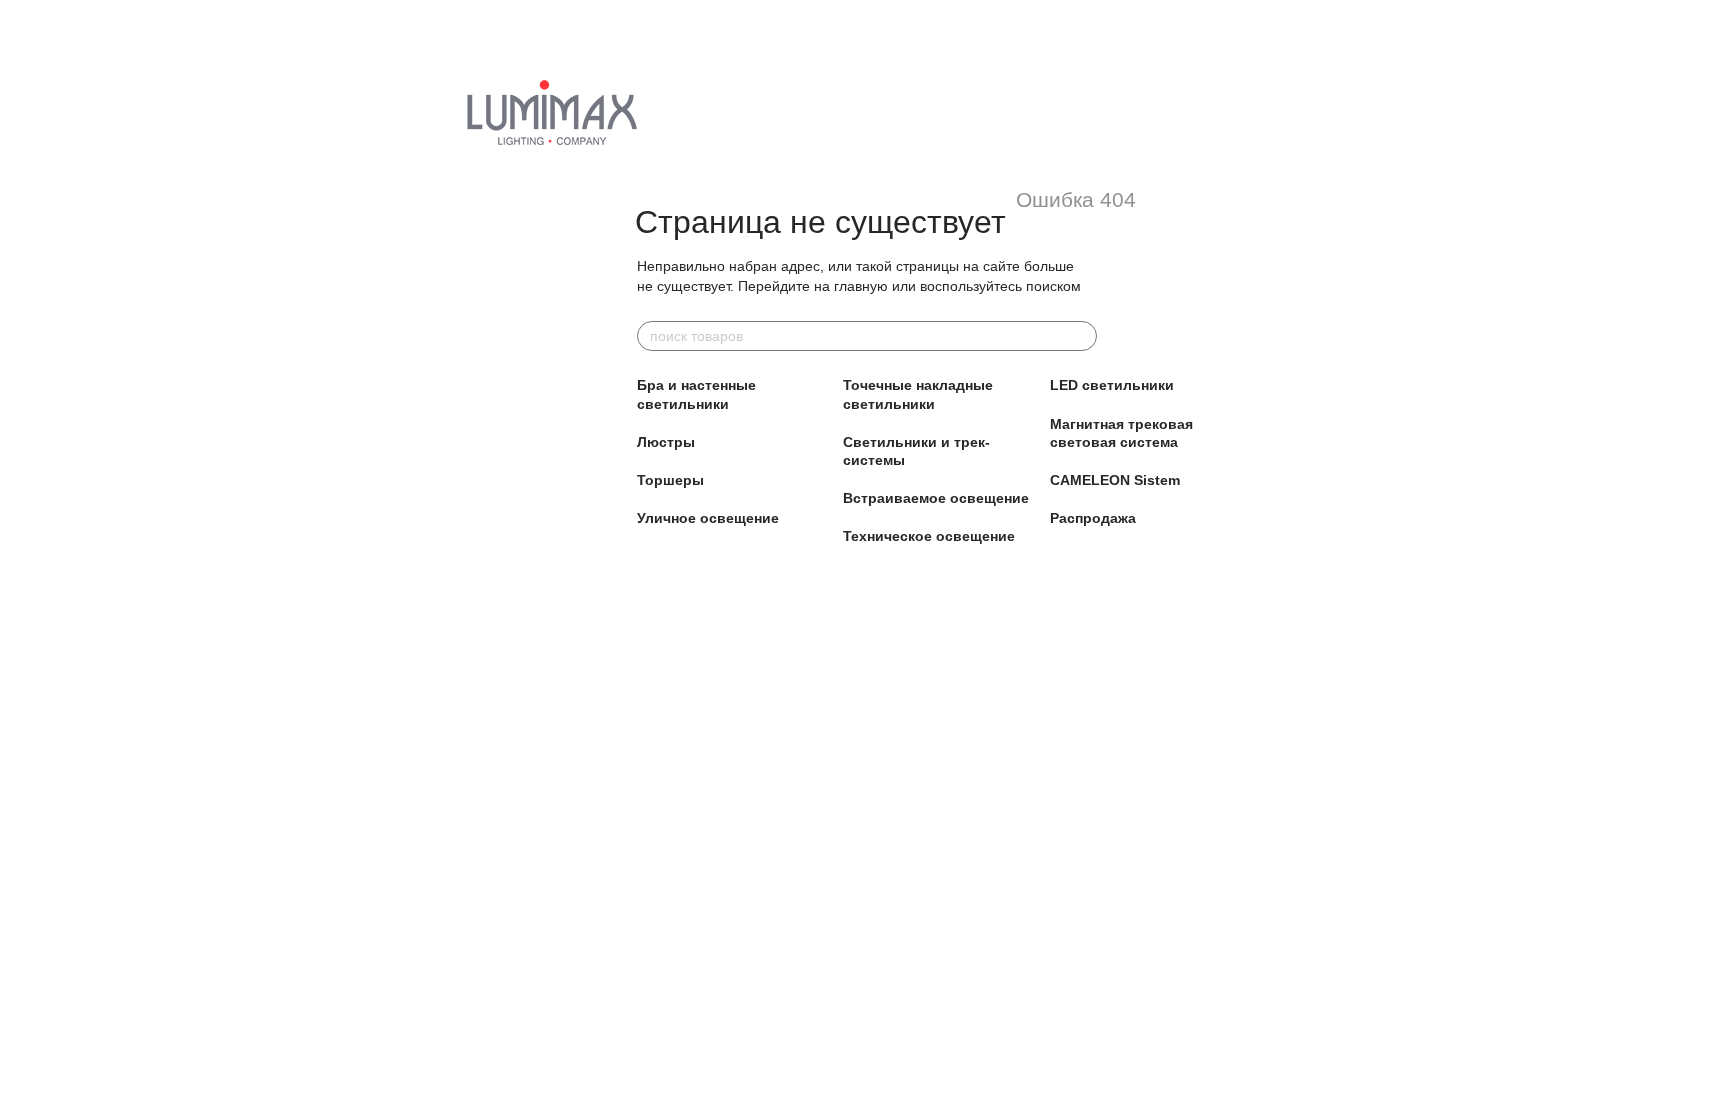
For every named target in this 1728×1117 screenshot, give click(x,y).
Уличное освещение (708, 518)
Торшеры (670, 480)
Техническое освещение (929, 536)
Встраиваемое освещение (936, 498)
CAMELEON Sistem (1115, 480)
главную (861, 286)
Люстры (666, 442)
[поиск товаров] (1081, 336)
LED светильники (1112, 385)
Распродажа (1093, 518)
